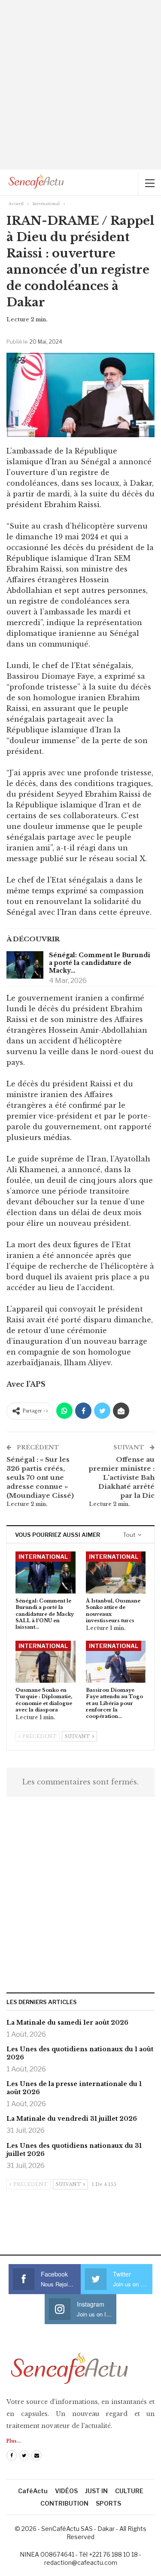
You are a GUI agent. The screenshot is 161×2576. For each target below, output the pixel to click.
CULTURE (129, 2491)
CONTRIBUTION (64, 2503)
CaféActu (33, 2491)
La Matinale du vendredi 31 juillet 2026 (72, 2119)
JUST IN (96, 2491)
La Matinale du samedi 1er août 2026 (67, 2023)
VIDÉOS (66, 2491)
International (43, 1557)
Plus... (14, 2441)
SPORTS (108, 2503)
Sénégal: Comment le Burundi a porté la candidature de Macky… (100, 963)
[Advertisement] (80, 85)
